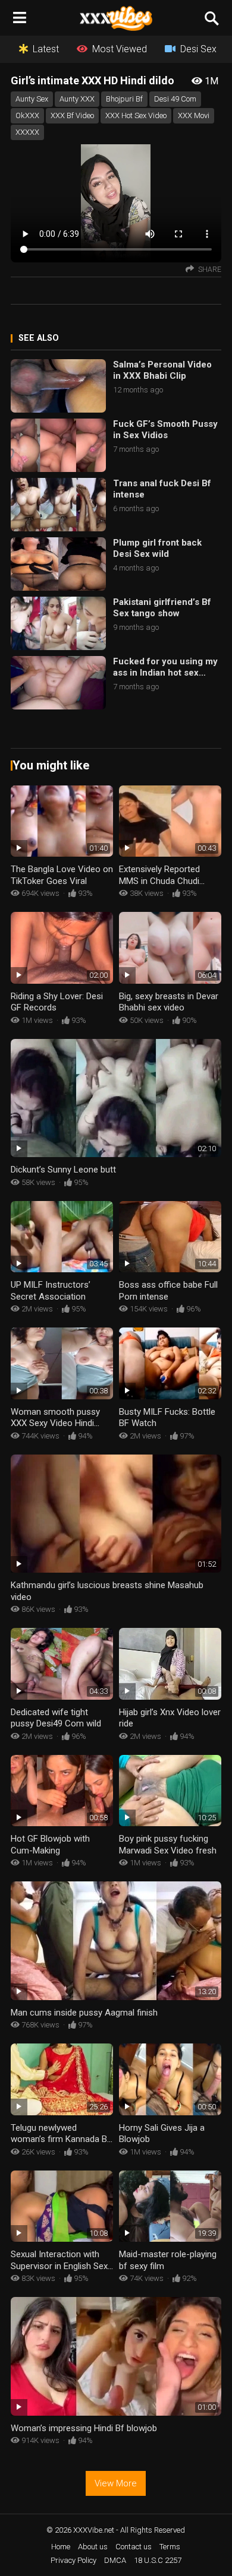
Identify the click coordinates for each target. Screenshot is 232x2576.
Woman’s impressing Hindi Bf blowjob (84, 2428)
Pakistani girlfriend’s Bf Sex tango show (162, 608)
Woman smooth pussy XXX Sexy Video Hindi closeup (55, 1423)
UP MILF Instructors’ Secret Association (51, 1291)
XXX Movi (194, 115)
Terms (170, 2547)
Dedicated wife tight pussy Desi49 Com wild (56, 1718)
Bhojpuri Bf (124, 99)
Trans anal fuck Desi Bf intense (162, 489)
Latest (46, 49)
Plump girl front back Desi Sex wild (157, 549)
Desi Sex (198, 49)
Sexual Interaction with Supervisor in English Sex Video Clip (59, 2266)
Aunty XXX (77, 99)
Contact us (134, 2547)
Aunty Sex (32, 99)
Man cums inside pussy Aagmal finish (84, 2013)
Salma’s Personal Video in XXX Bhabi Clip (162, 370)
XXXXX (27, 132)
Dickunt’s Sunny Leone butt (63, 1170)
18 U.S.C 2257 (158, 2560)
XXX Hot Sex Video (136, 115)
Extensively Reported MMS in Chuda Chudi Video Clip (159, 881)
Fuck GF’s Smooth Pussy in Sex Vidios (165, 430)
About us (93, 2547)
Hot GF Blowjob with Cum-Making (50, 1845)
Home (61, 2547)
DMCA (115, 2560)
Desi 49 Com (175, 99)
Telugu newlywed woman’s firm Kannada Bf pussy (61, 2139)
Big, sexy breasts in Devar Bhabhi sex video (169, 1002)
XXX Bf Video (72, 115)
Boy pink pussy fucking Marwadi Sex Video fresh (168, 1845)
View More (116, 2483)
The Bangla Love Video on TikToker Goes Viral (62, 875)
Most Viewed (120, 49)
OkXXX (27, 115)
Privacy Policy (73, 2560)
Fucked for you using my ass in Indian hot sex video (165, 668)
